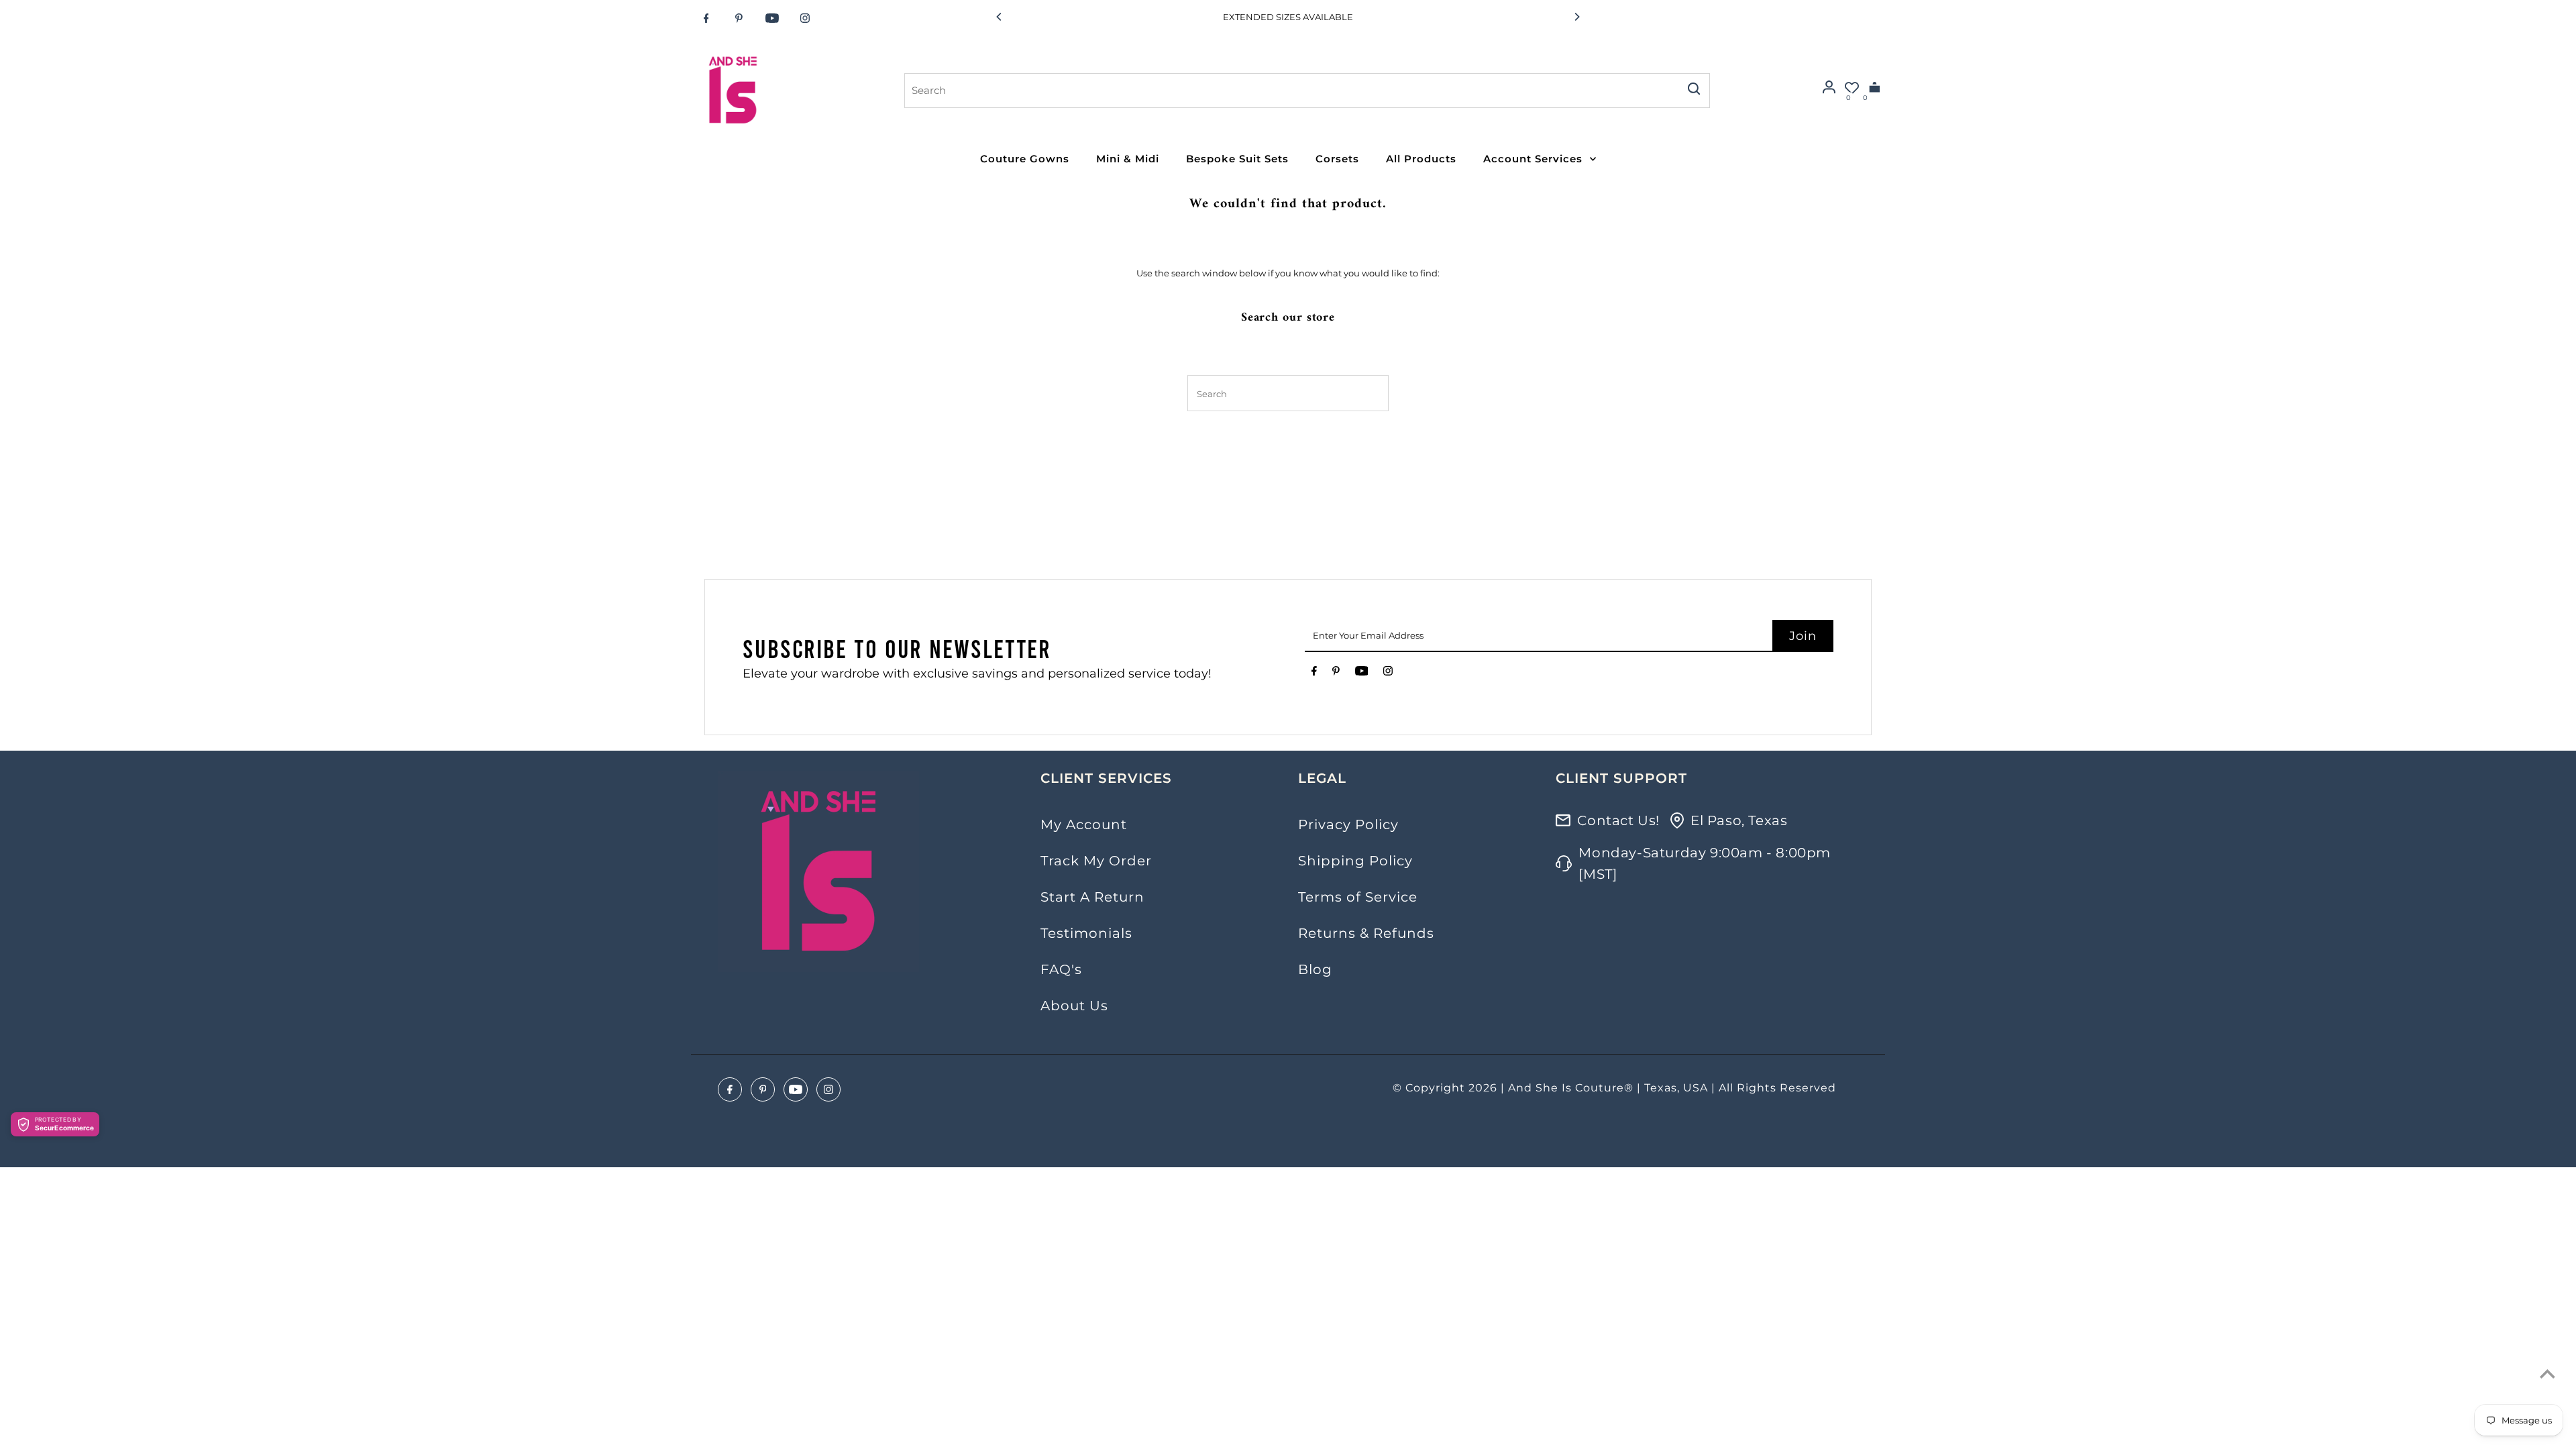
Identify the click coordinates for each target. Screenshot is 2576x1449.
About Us (1074, 1006)
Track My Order (1096, 861)
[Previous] (1000, 17)
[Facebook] (706, 18)
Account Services (1533, 159)
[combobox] (1291, 91)
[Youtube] (772, 18)
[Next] (1576, 17)
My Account (1084, 824)
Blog (1315, 969)
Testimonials (1086, 933)
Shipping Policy (1355, 861)
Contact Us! (1618, 820)
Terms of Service (1358, 897)
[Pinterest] (739, 18)
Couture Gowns (1025, 159)
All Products (1421, 159)
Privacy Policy (1348, 824)
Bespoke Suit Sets (1237, 159)
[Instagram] (805, 18)
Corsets (1337, 159)
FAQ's (1061, 969)
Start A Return (1092, 897)
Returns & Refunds (1366, 933)
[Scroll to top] (2547, 1374)
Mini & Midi (1128, 159)
